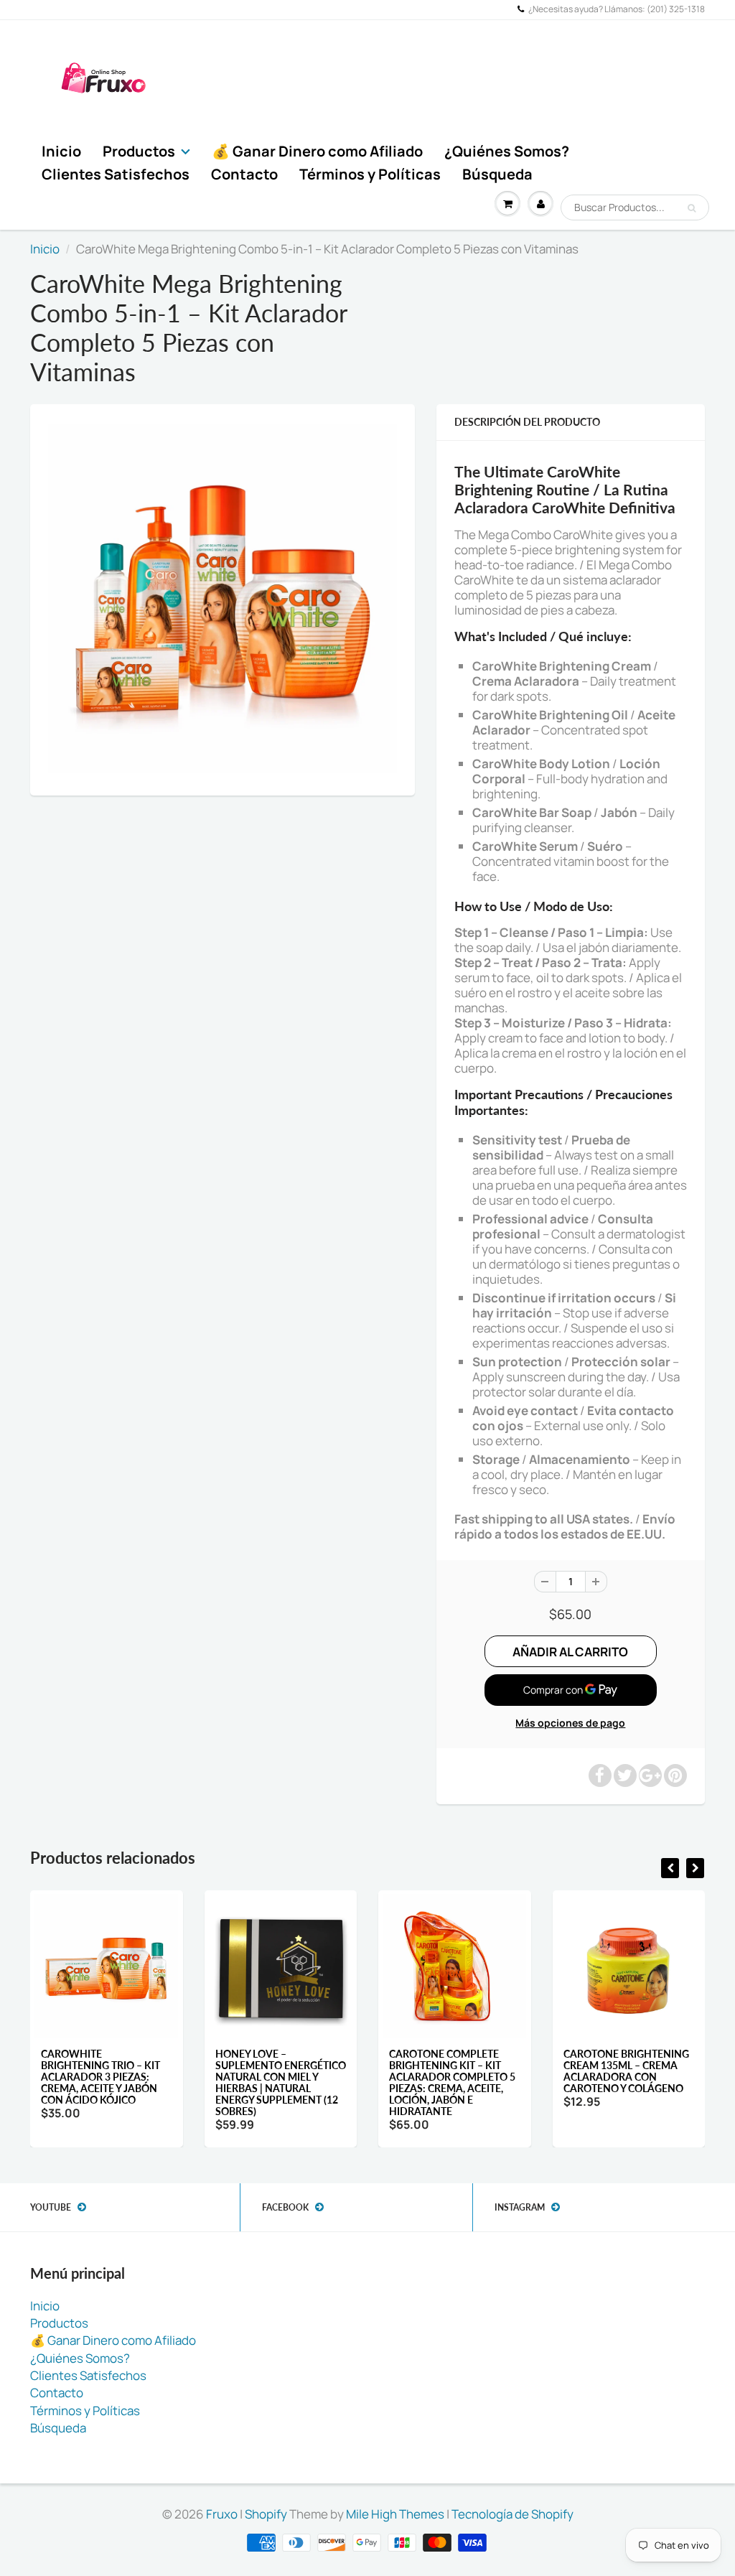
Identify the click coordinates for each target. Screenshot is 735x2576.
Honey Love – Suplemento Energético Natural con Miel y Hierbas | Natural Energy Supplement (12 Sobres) (281, 2082)
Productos (139, 151)
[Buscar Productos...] (692, 208)
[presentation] (670, 1868)
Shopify (266, 2514)
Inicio (61, 151)
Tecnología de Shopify (512, 2514)
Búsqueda (497, 174)
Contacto (244, 174)
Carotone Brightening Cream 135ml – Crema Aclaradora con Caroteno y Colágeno (626, 2071)
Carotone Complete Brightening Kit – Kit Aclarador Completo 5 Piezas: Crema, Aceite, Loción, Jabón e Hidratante (452, 2082)
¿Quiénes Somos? (507, 151)
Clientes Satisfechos (116, 174)
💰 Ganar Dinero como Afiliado (317, 151)
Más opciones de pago (570, 1723)
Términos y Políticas (370, 174)
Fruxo (222, 2514)
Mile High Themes (395, 2514)
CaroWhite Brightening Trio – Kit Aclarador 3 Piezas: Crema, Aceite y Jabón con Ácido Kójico (100, 2077)
